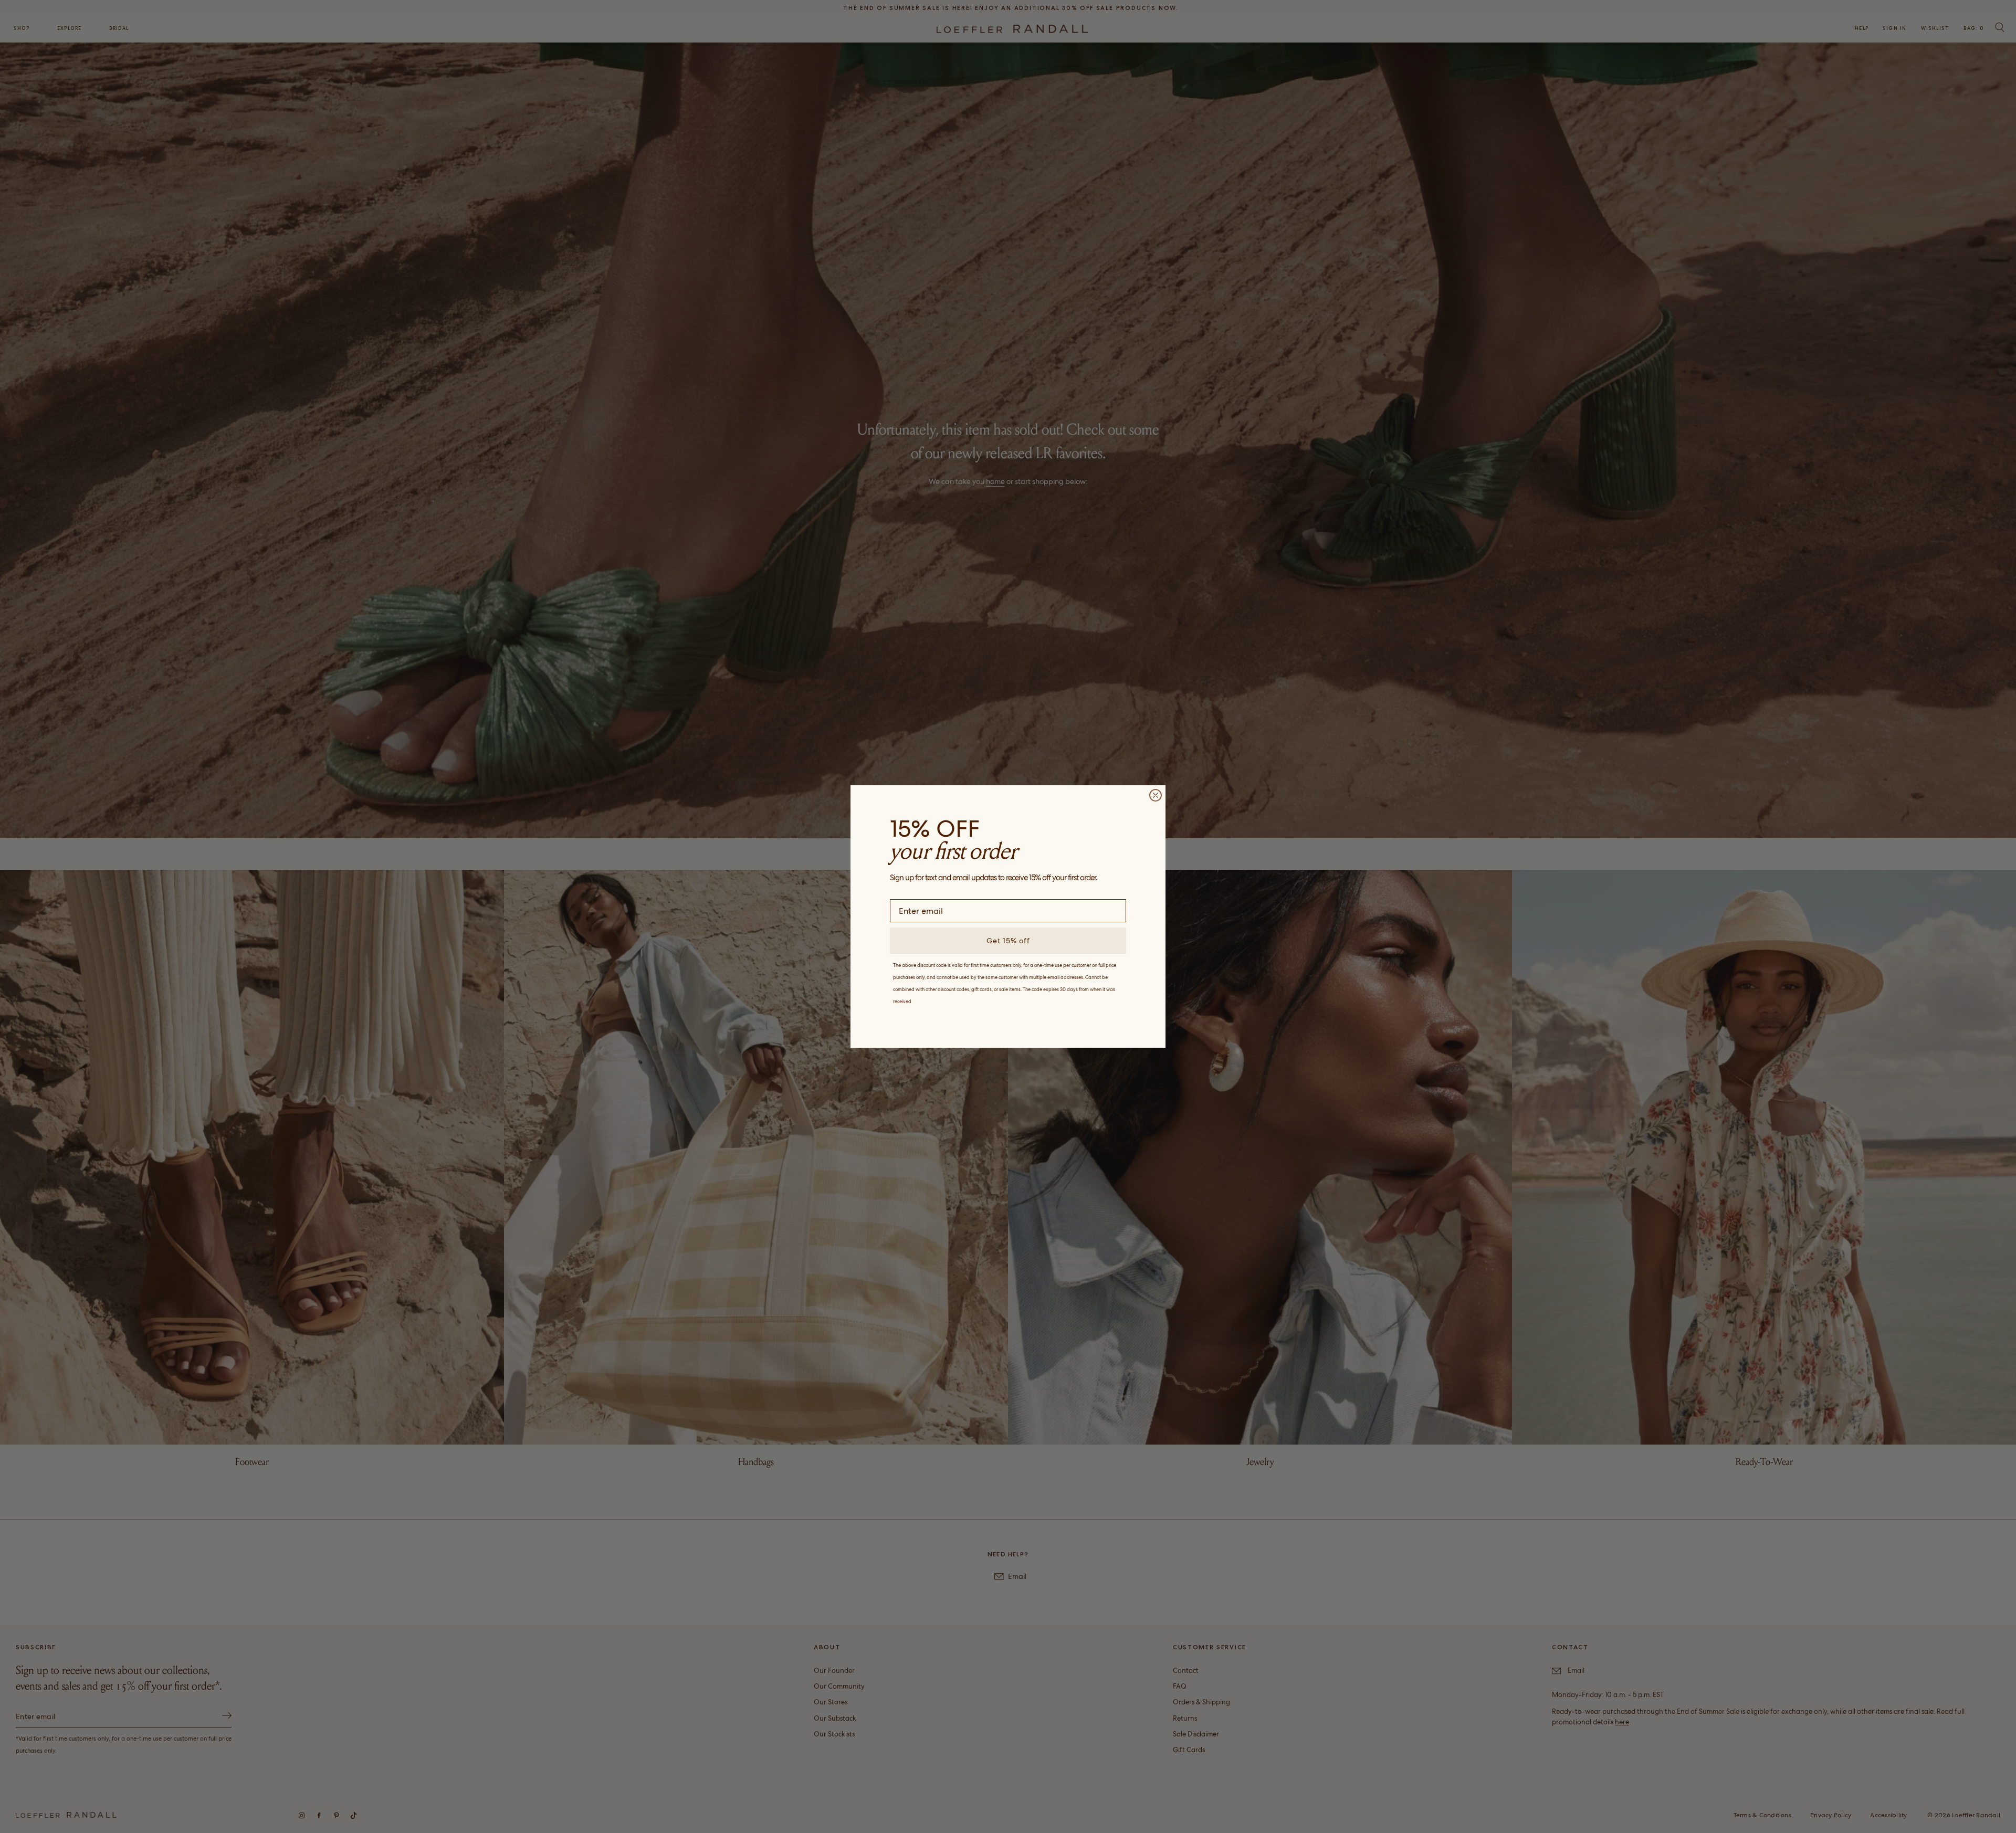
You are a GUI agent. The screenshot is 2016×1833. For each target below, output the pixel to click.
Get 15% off (1008, 941)
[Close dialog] (1156, 795)
